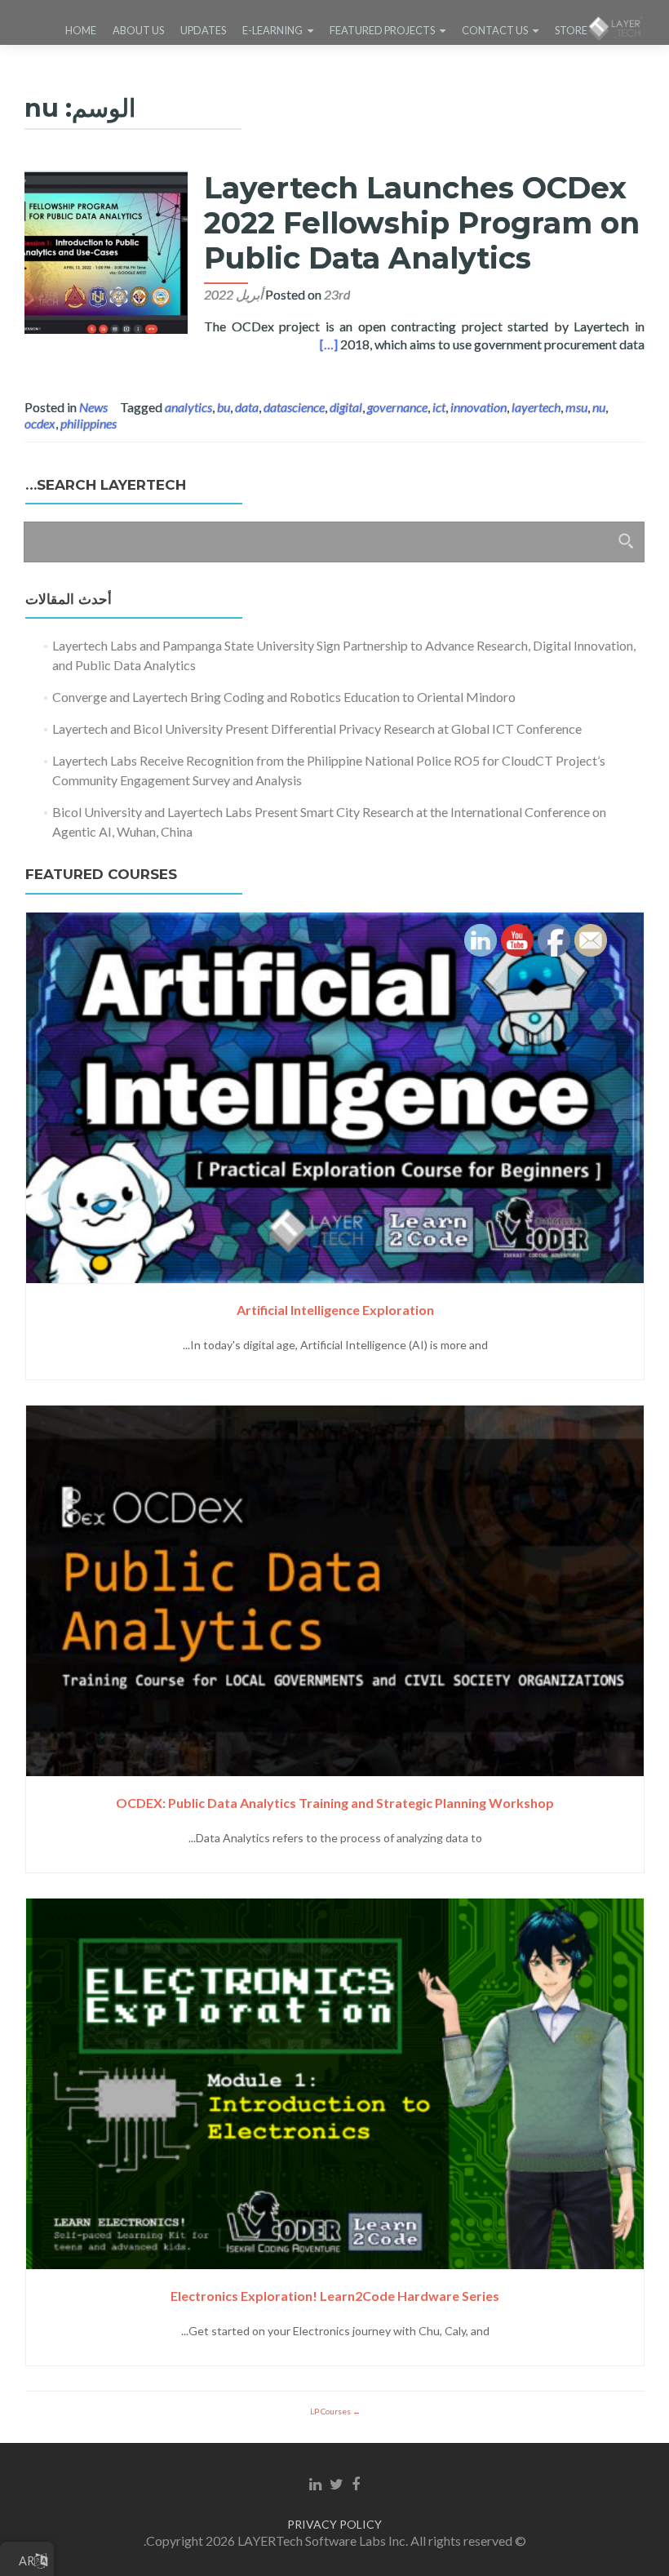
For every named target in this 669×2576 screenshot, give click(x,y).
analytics (188, 407)
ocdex (40, 423)
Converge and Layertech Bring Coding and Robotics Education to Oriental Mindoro (284, 697)
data (247, 407)
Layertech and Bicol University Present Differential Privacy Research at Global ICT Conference (317, 728)
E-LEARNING (272, 30)
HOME (81, 30)
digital (346, 407)
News (93, 407)
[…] (329, 344)
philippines (89, 423)
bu (224, 407)
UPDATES (203, 30)
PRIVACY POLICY (334, 2524)
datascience (294, 407)
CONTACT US (495, 30)
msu (576, 407)
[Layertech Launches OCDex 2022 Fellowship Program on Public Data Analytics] (106, 250)
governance (397, 407)
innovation (478, 407)
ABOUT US (138, 30)
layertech (536, 407)
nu (599, 407)
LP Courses (331, 2411)
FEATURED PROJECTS (382, 30)
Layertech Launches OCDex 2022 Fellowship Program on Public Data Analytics (422, 223)
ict (439, 407)
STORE (571, 30)
